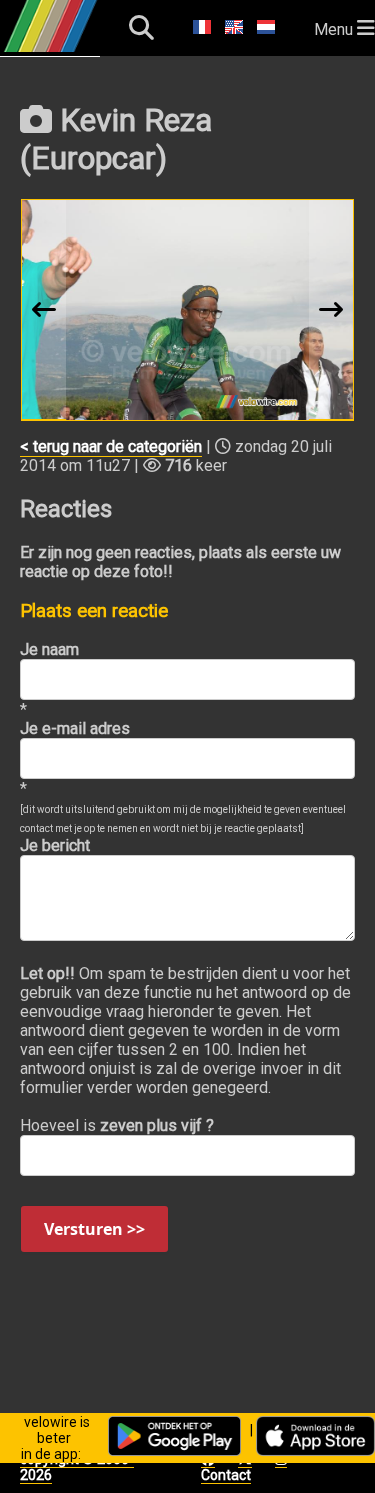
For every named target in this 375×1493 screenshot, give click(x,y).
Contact (226, 1475)
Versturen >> (94, 1229)
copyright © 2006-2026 (77, 1467)
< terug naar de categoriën (111, 446)
